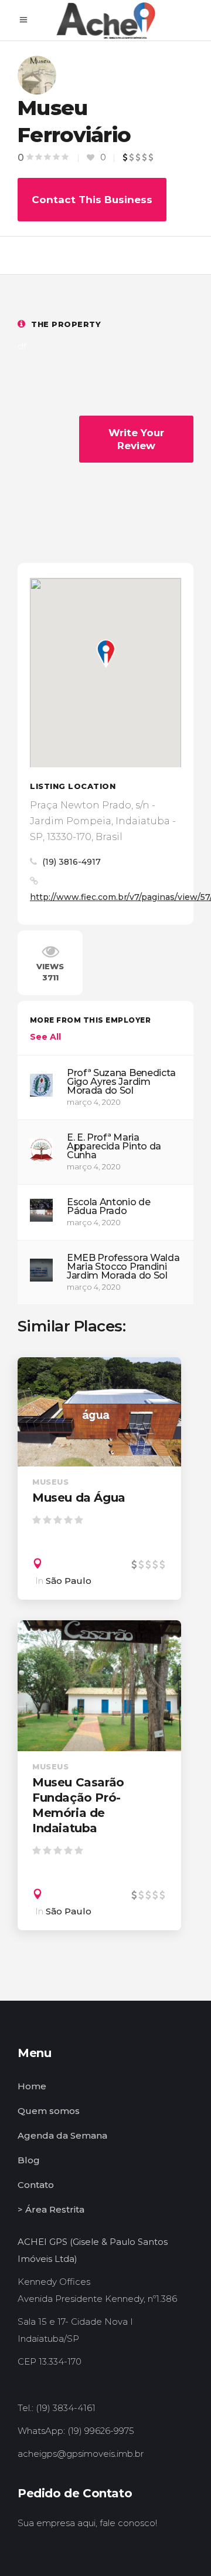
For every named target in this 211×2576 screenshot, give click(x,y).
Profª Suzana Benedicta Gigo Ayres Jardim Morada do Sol (121, 1082)
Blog (29, 2160)
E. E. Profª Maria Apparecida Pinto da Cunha (114, 1146)
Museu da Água (79, 1498)
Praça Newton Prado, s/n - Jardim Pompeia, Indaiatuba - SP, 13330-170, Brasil (103, 821)
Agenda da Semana (62, 2135)
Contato (36, 2185)
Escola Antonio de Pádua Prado (109, 1206)
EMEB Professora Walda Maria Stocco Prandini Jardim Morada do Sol (123, 1267)
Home (32, 2086)
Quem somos (49, 2111)
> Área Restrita (51, 2209)
